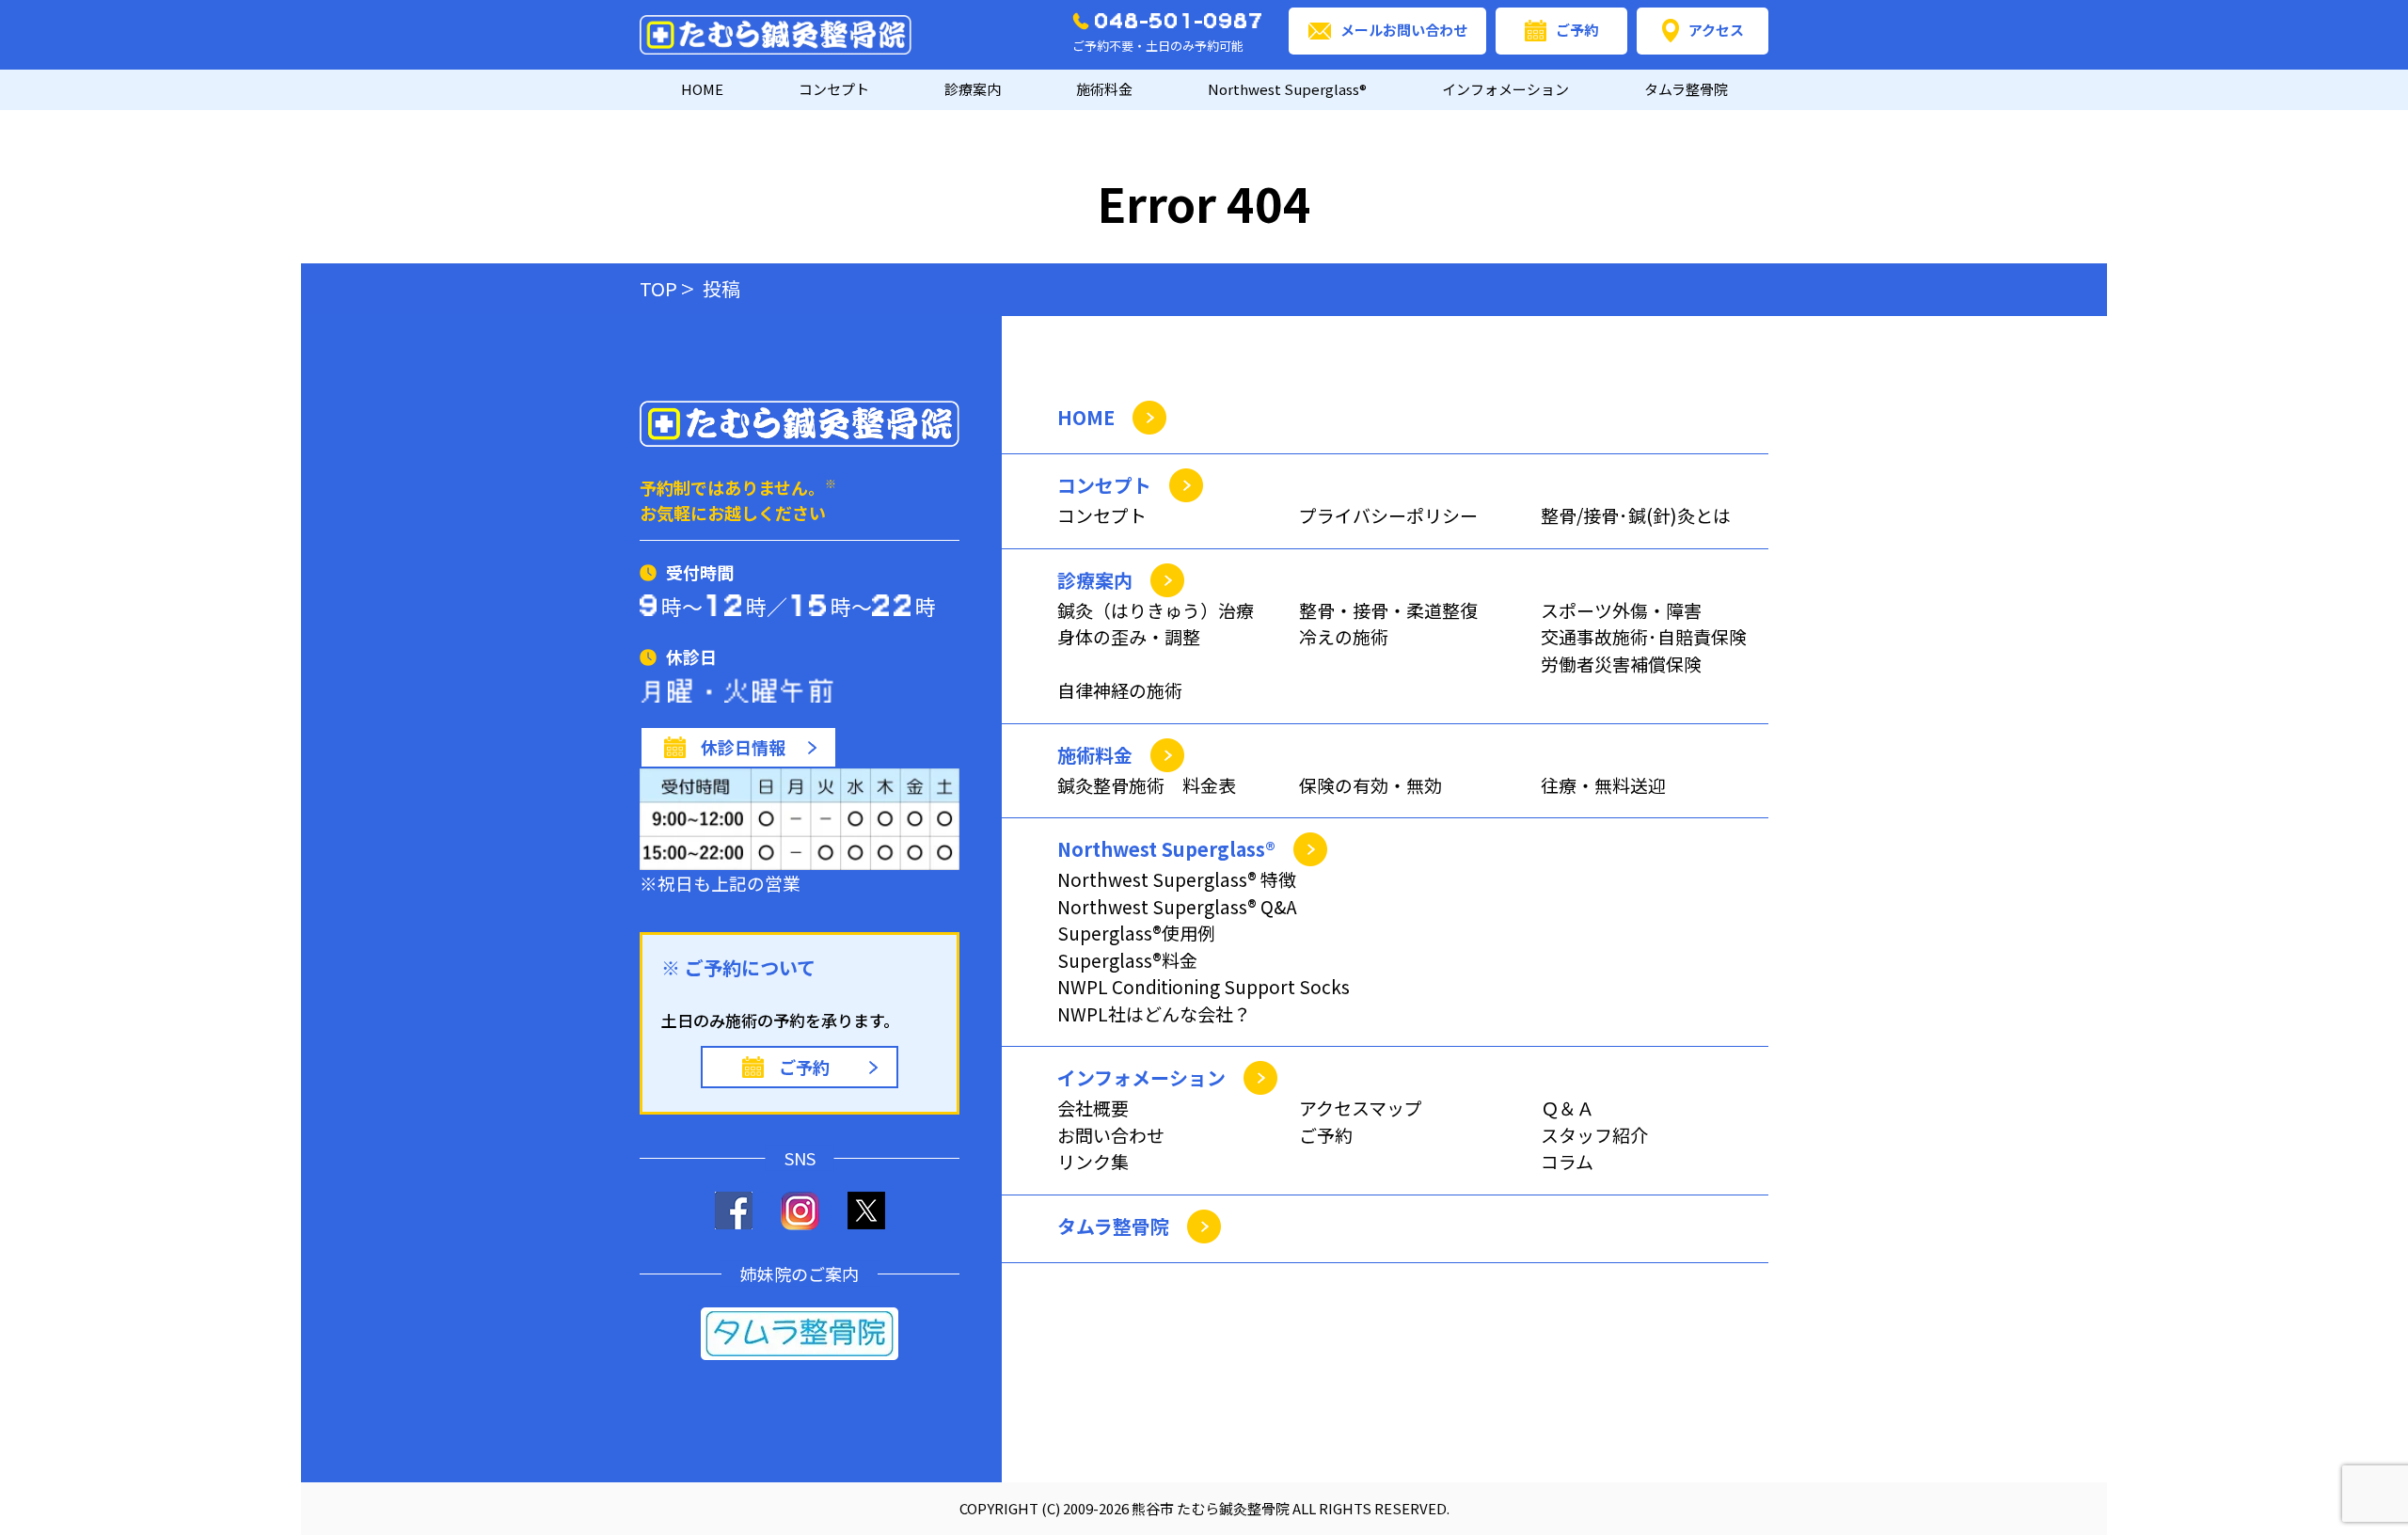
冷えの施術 (1344, 636)
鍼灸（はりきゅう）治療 (1156, 610)
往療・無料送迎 (1603, 785)
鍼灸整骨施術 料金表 (1147, 785)
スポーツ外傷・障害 (1621, 610)
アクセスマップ (1361, 1108)
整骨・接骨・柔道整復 (1388, 610)
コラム (1567, 1161)
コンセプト (1102, 515)
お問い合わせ (1111, 1135)
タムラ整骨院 (1686, 89)
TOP (658, 288)
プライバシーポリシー (1388, 515)
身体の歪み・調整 (1129, 636)
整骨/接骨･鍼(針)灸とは (1636, 515)
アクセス (1716, 30)
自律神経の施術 (1120, 690)
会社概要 (1093, 1108)
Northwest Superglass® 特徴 (1177, 879)
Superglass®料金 (1127, 960)
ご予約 (1577, 30)
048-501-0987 (1180, 21)
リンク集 (1093, 1161)
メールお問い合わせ (1404, 30)
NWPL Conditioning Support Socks (1204, 986)
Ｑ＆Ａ (1568, 1108)
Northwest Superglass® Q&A (1177, 906)
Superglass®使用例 (1136, 933)
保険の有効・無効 (1370, 785)
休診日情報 (743, 747)
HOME (702, 89)
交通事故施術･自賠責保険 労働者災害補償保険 (1644, 650)
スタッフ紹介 (1594, 1135)
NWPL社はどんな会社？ (1154, 1013)
